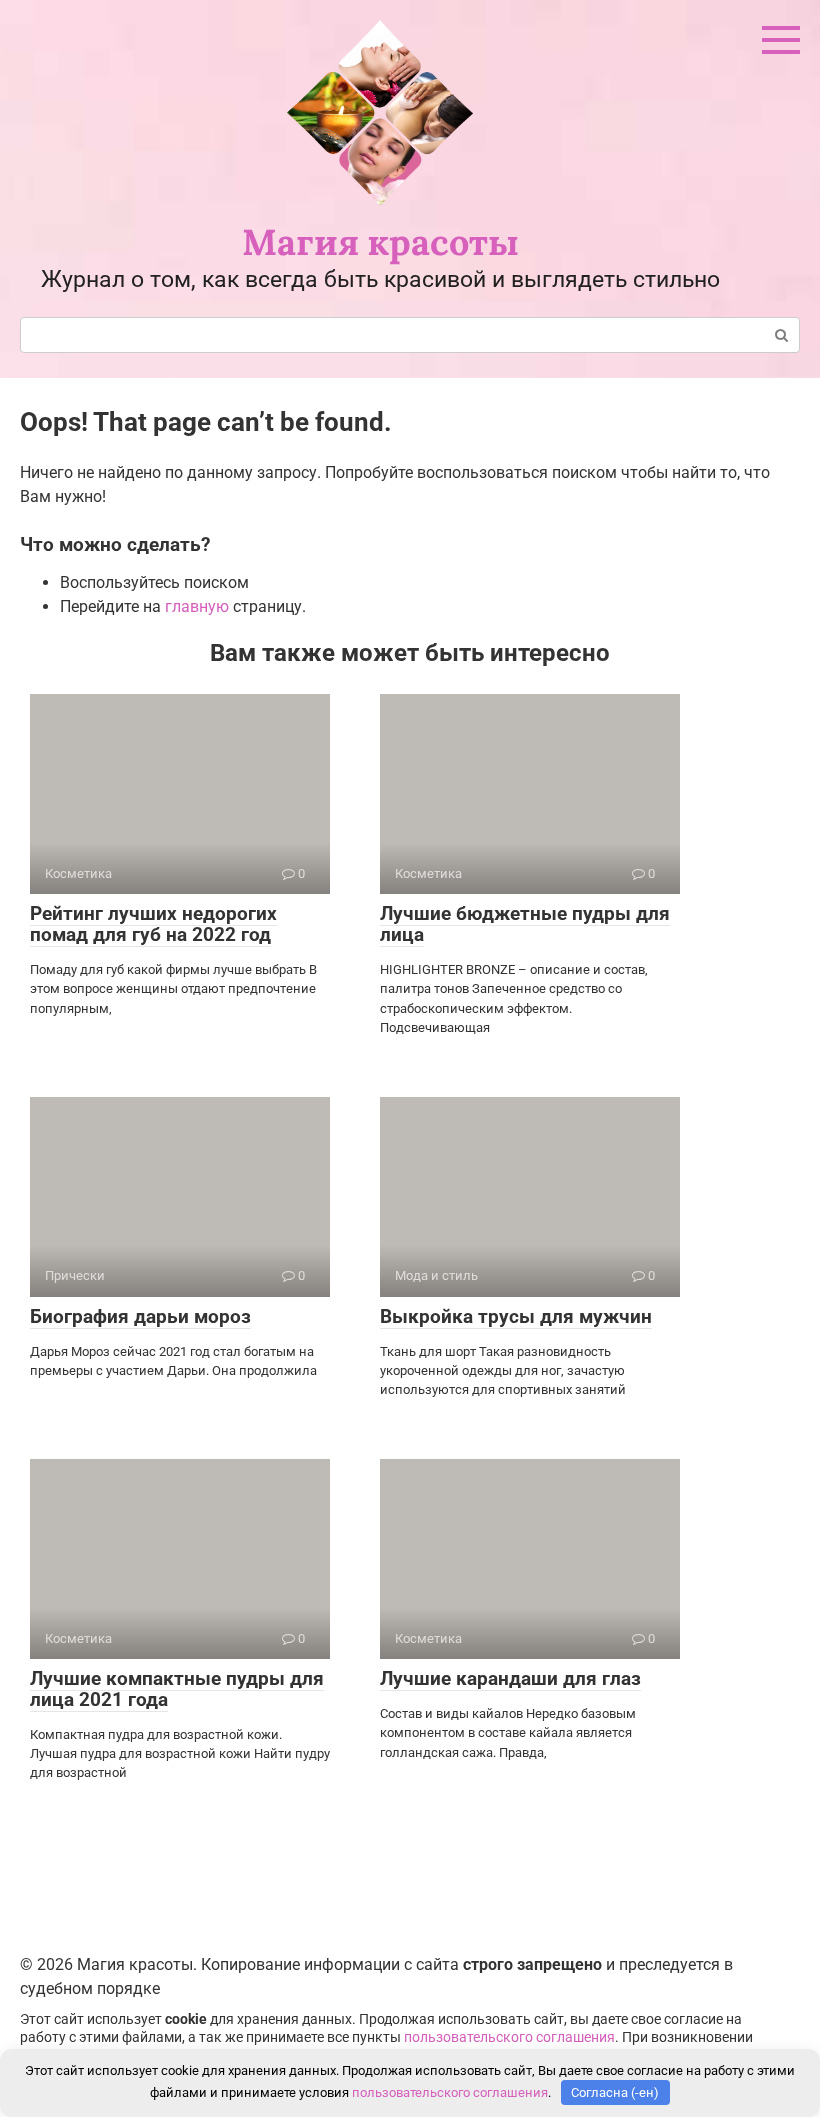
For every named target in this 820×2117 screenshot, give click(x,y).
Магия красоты (380, 242)
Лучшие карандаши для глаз (510, 1678)
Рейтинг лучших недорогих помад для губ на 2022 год (153, 924)
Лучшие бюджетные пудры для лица (525, 924)
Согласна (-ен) (615, 2092)
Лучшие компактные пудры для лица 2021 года (177, 1689)
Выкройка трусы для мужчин (516, 1316)
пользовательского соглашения (509, 2037)
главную (197, 606)
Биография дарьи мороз (140, 1316)
